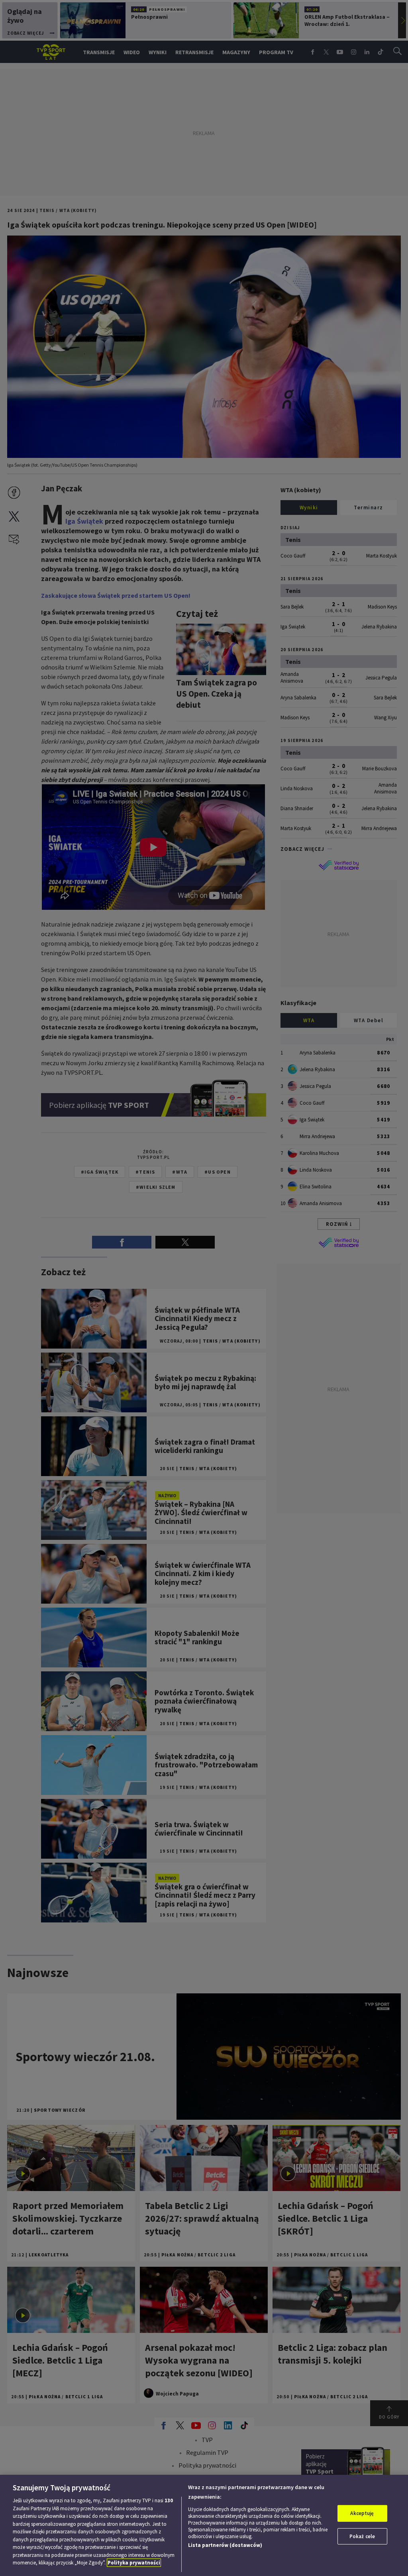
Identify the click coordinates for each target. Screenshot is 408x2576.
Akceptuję (362, 2513)
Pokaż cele (362, 2536)
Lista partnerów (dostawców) (225, 2545)
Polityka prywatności (134, 2563)
